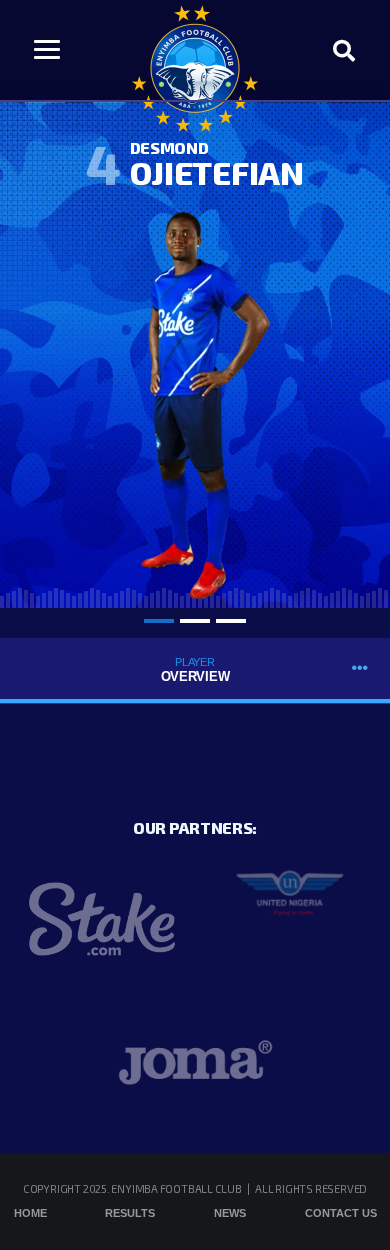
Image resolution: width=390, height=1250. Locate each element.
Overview (195, 670)
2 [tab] (195, 621)
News (230, 1213)
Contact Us (341, 1213)
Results (130, 1213)
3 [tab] (231, 621)
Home (30, 1213)
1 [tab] (159, 621)
